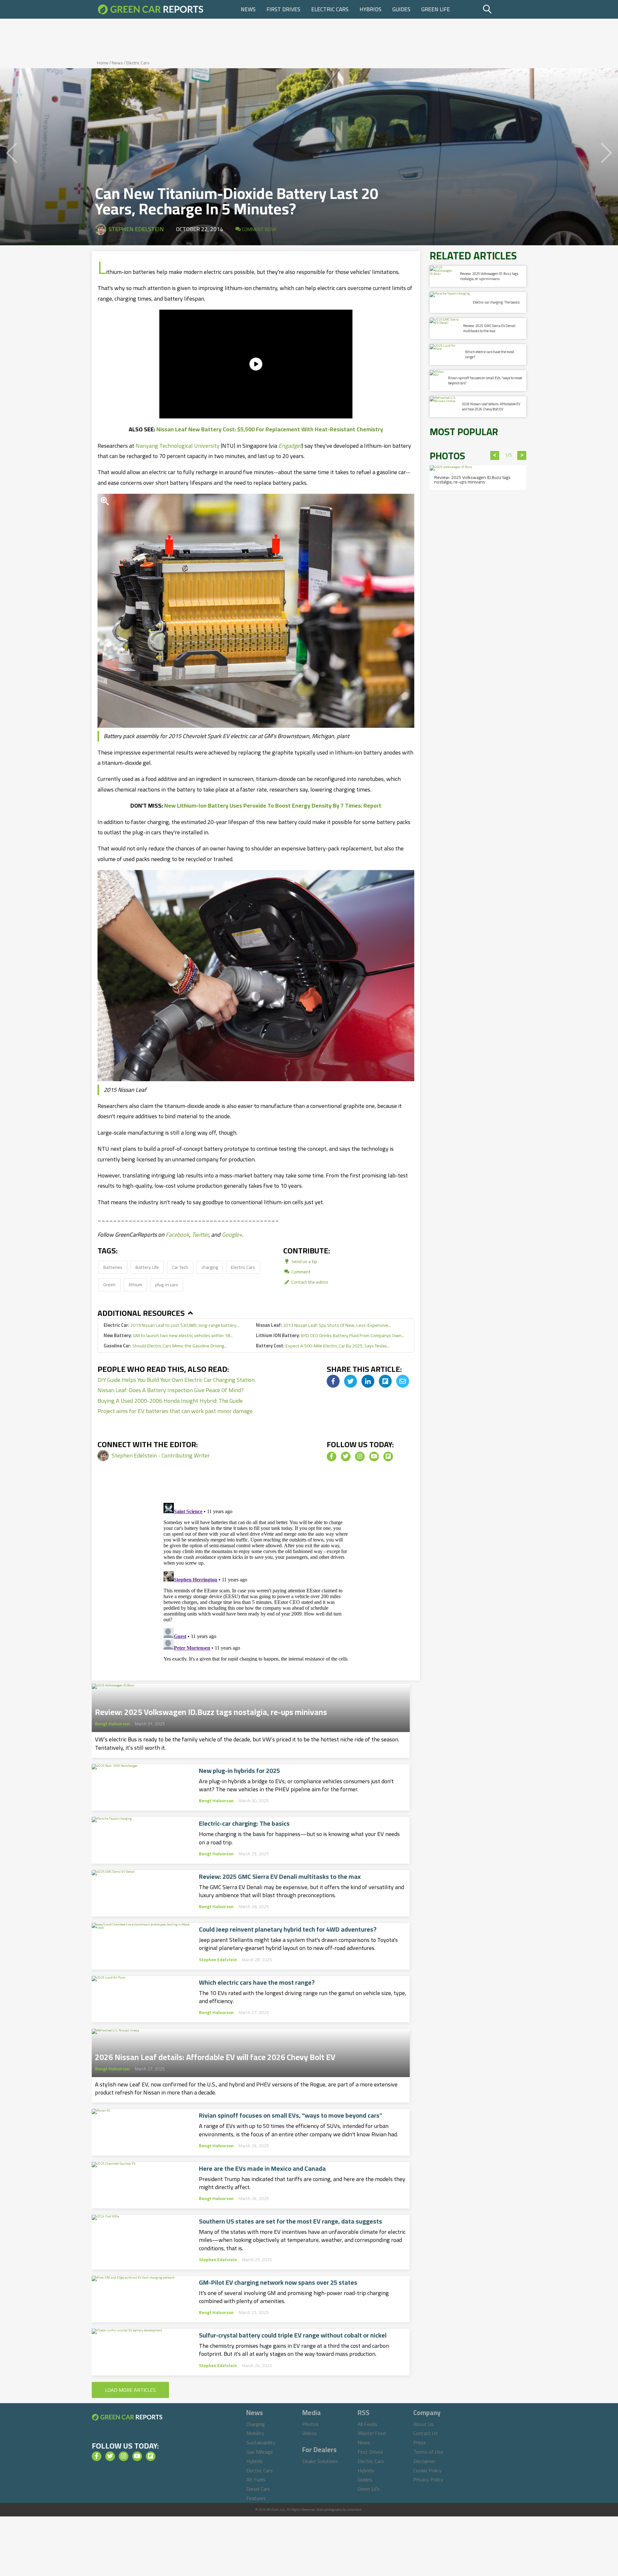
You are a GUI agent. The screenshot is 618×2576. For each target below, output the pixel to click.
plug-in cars (167, 1284)
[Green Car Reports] (151, 9)
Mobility (255, 2433)
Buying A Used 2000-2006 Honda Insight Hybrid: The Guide (170, 1401)
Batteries (113, 1267)
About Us (424, 2424)
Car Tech (180, 1267)
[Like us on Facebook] (332, 1457)
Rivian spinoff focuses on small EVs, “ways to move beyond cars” (291, 2115)
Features (256, 2498)
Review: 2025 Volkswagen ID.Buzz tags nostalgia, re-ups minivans (211, 1710)
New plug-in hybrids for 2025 (239, 1771)
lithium (136, 1284)
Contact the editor (309, 1282)
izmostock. (355, 2510)
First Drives (283, 9)
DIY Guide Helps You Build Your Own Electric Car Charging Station (176, 1380)
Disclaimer (424, 2461)
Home (103, 63)
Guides (401, 9)
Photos (310, 2424)
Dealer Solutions (320, 2461)
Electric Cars (330, 9)
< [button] (495, 455)
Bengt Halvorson (112, 1724)
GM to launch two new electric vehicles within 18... (168, 1335)
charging (210, 1267)
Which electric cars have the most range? (257, 1982)
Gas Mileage (260, 2452)
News (248, 9)
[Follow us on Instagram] (360, 1457)
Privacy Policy (428, 2479)
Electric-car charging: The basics (244, 1823)
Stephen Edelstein (136, 229)
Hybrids (370, 9)
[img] (333, 1381)
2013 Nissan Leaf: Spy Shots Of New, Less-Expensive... (323, 1325)
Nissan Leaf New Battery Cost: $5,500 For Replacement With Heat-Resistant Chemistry (270, 429)
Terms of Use (428, 2452)
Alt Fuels (256, 2479)
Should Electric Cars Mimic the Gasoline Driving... (165, 1346)
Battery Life (147, 1267)
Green (109, 1284)
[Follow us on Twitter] (346, 1457)
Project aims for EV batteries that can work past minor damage (175, 1411)
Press (420, 2442)
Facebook (178, 1235)
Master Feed (372, 2433)
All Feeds (367, 2424)
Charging (256, 2424)
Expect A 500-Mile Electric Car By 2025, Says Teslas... (323, 1346)
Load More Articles (130, 2390)
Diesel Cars (258, 2489)
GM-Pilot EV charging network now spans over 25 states (278, 2282)
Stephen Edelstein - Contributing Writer (161, 1455)
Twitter (200, 1235)
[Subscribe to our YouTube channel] (374, 1457)
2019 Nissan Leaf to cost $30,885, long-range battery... (171, 1325)
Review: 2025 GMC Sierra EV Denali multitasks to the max (280, 1877)
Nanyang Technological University (178, 446)
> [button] (522, 455)
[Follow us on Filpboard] (388, 1457)
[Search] (504, 9)
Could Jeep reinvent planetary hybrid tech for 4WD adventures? (288, 1929)
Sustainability (261, 2442)
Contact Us (426, 2433)
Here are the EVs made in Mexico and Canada (262, 2169)
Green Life (436, 9)
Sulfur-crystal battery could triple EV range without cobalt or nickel (293, 2335)
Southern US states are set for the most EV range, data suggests (290, 2221)
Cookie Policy (427, 2470)
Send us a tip (304, 1261)
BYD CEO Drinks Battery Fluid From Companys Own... (330, 1335)
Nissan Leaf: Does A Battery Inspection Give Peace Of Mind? (171, 1390)
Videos (309, 2433)
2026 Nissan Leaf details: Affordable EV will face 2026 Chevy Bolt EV (215, 2055)
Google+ (232, 1235)
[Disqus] (256, 1581)
